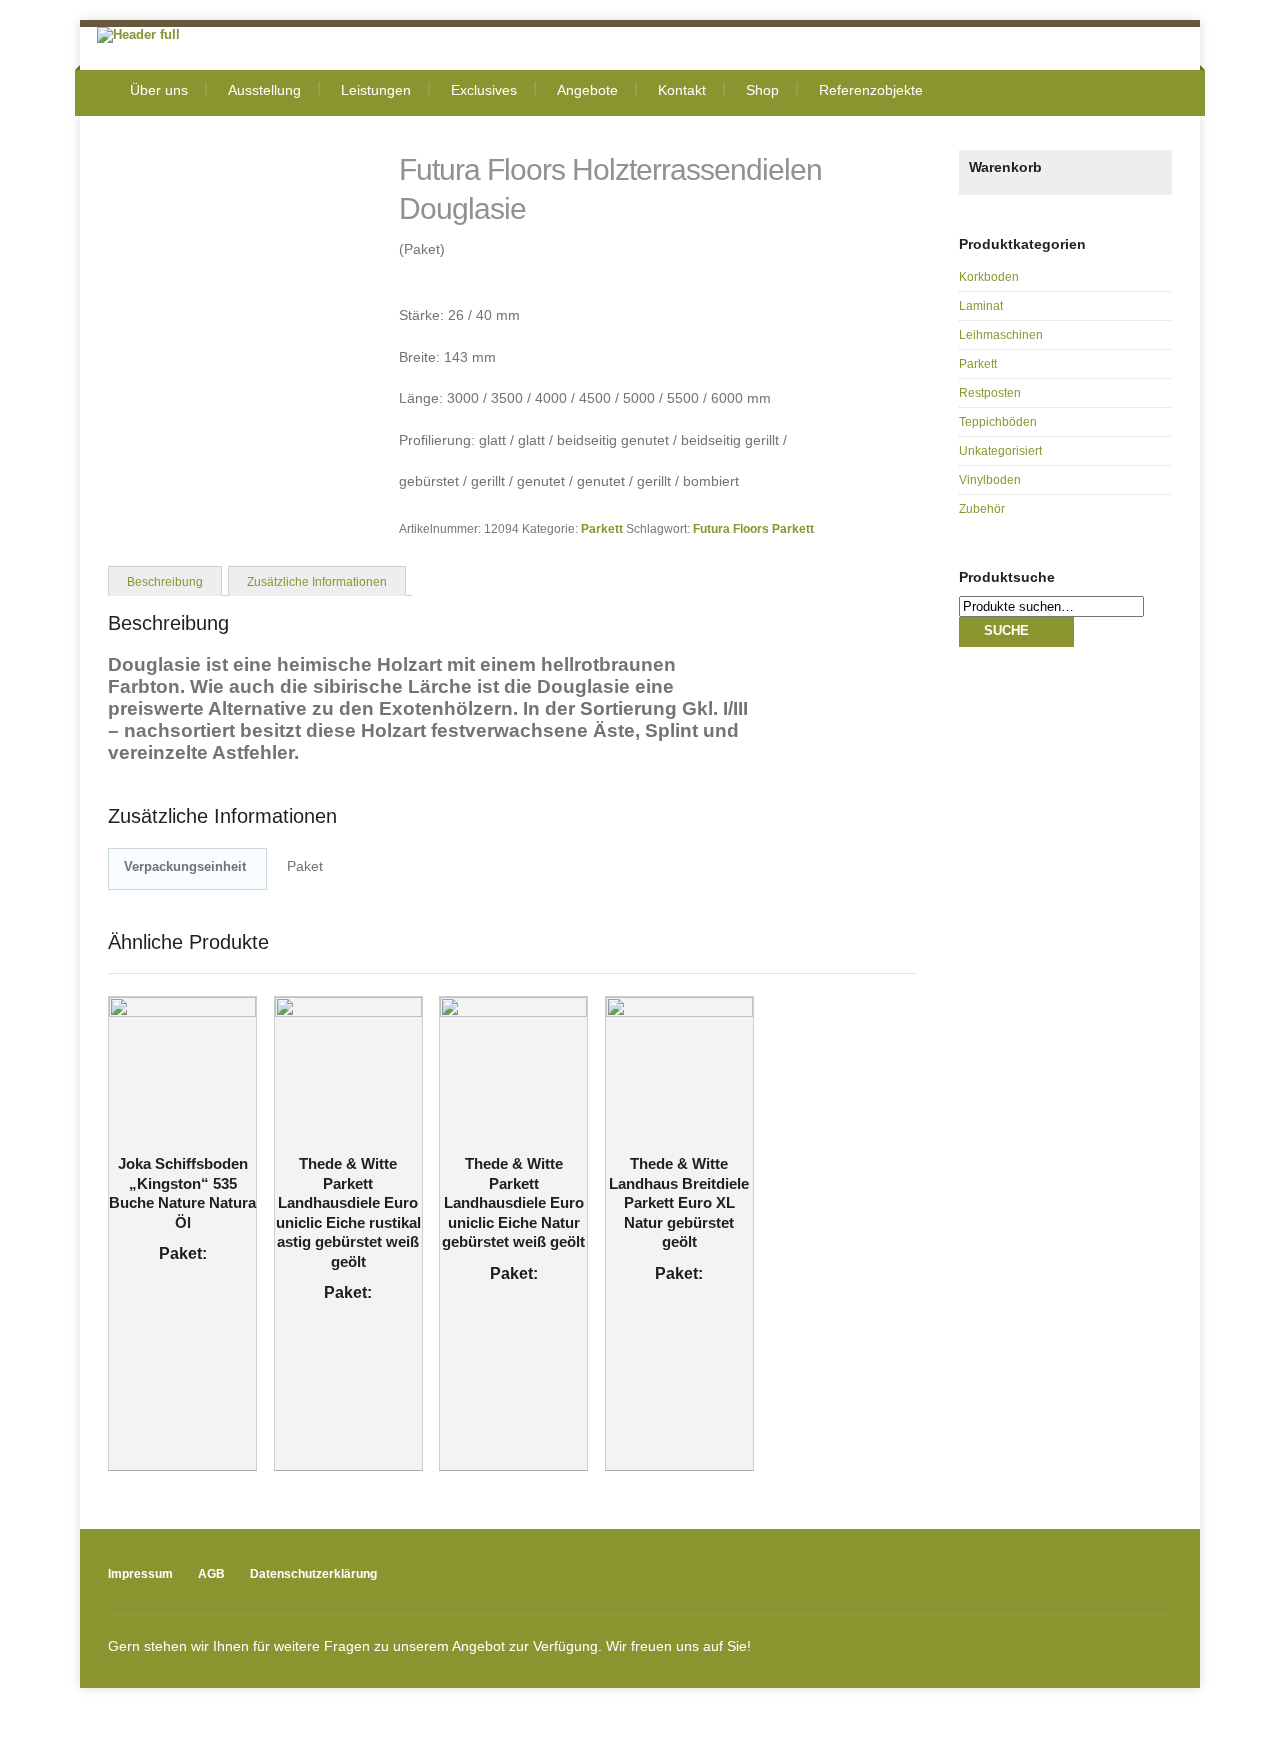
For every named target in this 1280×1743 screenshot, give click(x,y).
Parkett (602, 528)
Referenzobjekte (871, 90)
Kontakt (682, 90)
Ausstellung (264, 90)
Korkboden (989, 277)
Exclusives (484, 90)
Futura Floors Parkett (753, 528)
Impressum (140, 1574)
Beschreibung (165, 581)
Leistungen (376, 90)
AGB (211, 1574)
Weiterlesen (170, 1149)
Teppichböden (998, 422)
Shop (762, 90)
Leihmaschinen (1001, 335)
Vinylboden (990, 480)
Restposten (990, 393)
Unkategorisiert (1000, 451)
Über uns (159, 90)
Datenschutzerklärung (313, 1574)
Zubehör (982, 509)
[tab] (165, 580)
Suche (1006, 630)
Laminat (981, 306)
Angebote (587, 90)
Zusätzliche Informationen (317, 581)
